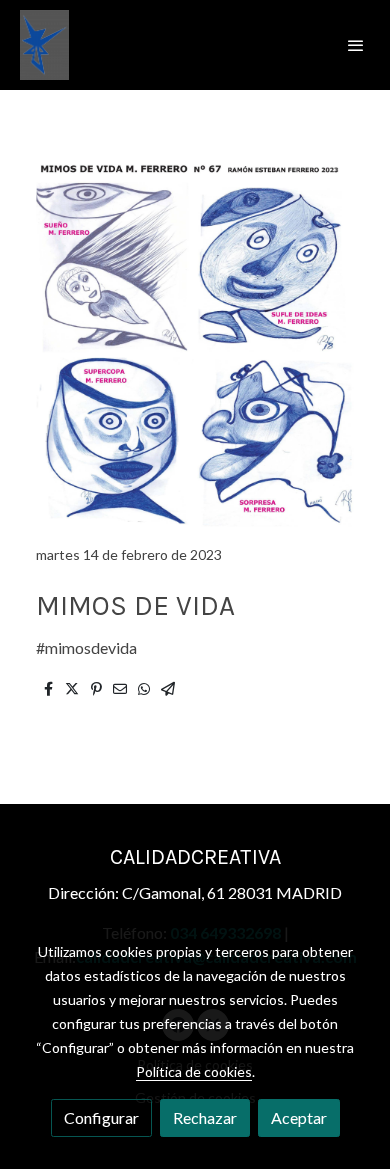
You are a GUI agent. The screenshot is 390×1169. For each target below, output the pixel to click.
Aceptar (299, 1117)
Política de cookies (194, 1071)
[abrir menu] (356, 45)
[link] (44, 45)
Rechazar (205, 1117)
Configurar (101, 1117)
